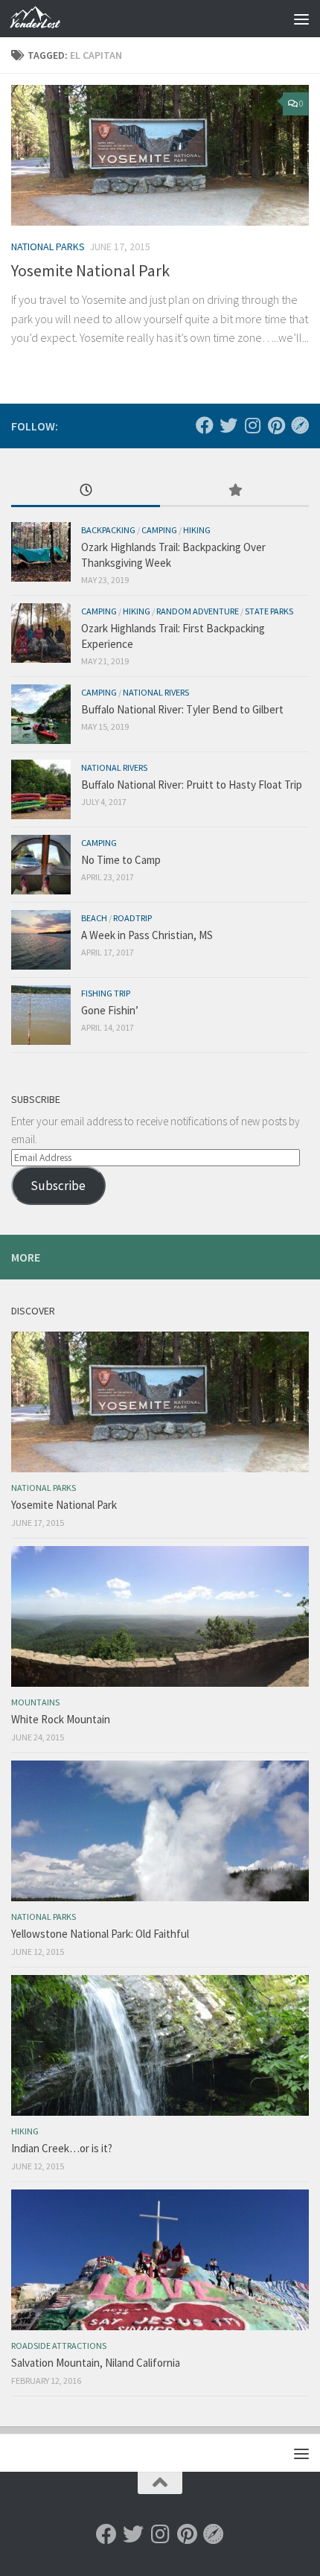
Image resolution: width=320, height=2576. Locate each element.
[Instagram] (252, 425)
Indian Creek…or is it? (62, 2148)
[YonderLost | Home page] (43, 19)
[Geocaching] (300, 425)
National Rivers (156, 692)
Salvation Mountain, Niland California (96, 2363)
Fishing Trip (106, 993)
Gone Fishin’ (110, 1010)
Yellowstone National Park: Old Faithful (100, 1934)
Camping (159, 530)
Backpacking (108, 530)
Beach (94, 918)
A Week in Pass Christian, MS (147, 935)
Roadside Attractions (59, 2346)
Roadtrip (132, 918)
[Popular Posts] (234, 491)
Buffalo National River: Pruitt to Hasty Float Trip (192, 785)
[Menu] (301, 19)
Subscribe (58, 1186)
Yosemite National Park (90, 270)
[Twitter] (228, 425)
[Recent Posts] (86, 491)
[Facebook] (205, 425)
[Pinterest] (276, 425)
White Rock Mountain (61, 1719)
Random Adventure (198, 611)
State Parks (269, 611)
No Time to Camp (121, 860)
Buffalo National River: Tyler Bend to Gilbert (182, 709)
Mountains (35, 1702)
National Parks (48, 247)
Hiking (197, 530)
